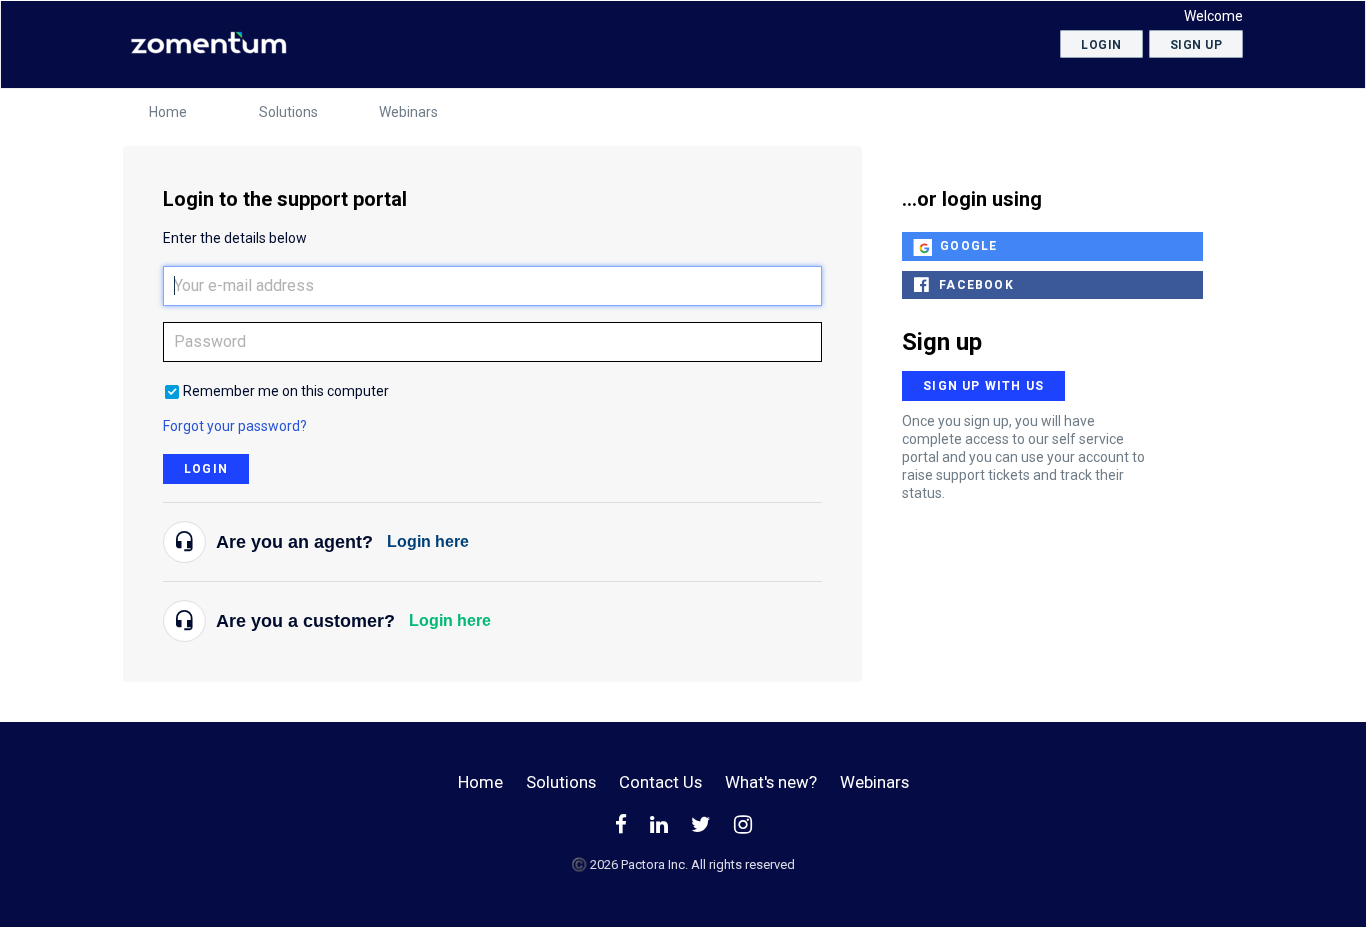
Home (168, 112)
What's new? (771, 782)
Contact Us (660, 782)
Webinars (408, 112)
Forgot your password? (235, 426)
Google (968, 246)
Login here (428, 541)
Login (206, 469)
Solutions (288, 112)
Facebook (976, 285)
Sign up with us (983, 386)
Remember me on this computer (286, 391)
